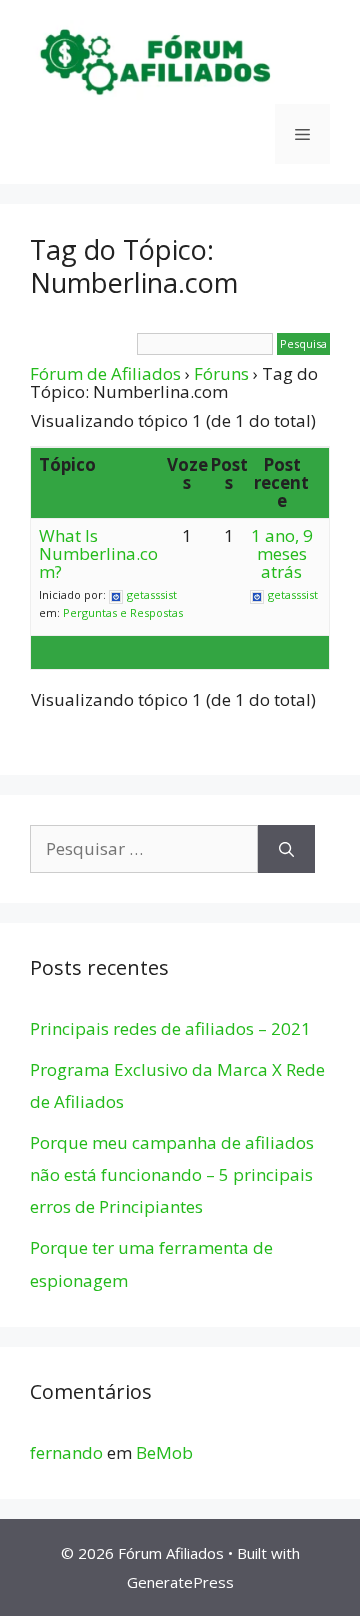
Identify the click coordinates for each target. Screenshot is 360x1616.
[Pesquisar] (286, 849)
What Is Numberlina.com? (98, 553)
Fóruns (221, 373)
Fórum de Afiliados (105, 373)
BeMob (164, 1452)
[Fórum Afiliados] (155, 60)
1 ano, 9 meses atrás (282, 553)
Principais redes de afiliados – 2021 (170, 1028)
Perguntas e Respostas (123, 612)
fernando (66, 1452)
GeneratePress (180, 1582)
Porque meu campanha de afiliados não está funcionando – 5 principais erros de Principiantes (172, 1175)
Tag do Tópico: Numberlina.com (134, 265)
